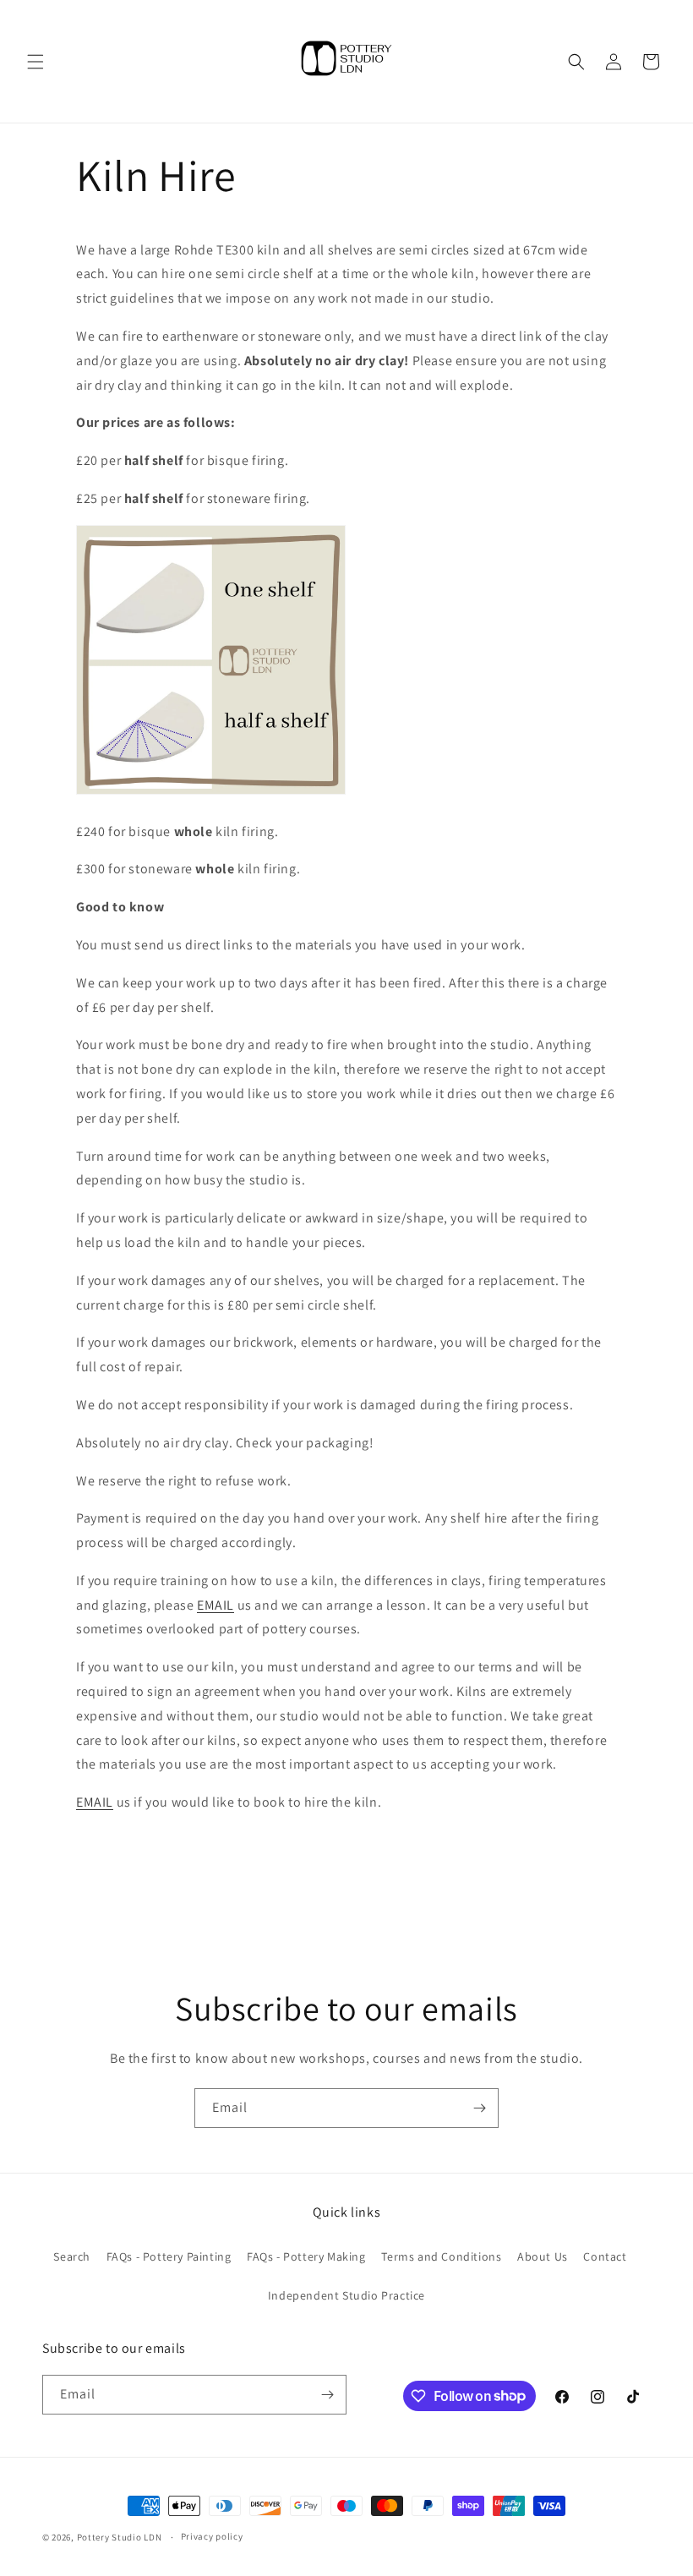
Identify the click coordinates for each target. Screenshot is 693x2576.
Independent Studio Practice (346, 2295)
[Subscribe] (479, 2108)
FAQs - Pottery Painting (169, 2256)
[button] (35, 62)
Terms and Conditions (441, 2256)
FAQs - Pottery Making (306, 2256)
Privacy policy (212, 2536)
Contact (605, 2256)
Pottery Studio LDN (120, 2537)
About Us (543, 2256)
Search (72, 2256)
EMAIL (216, 1605)
